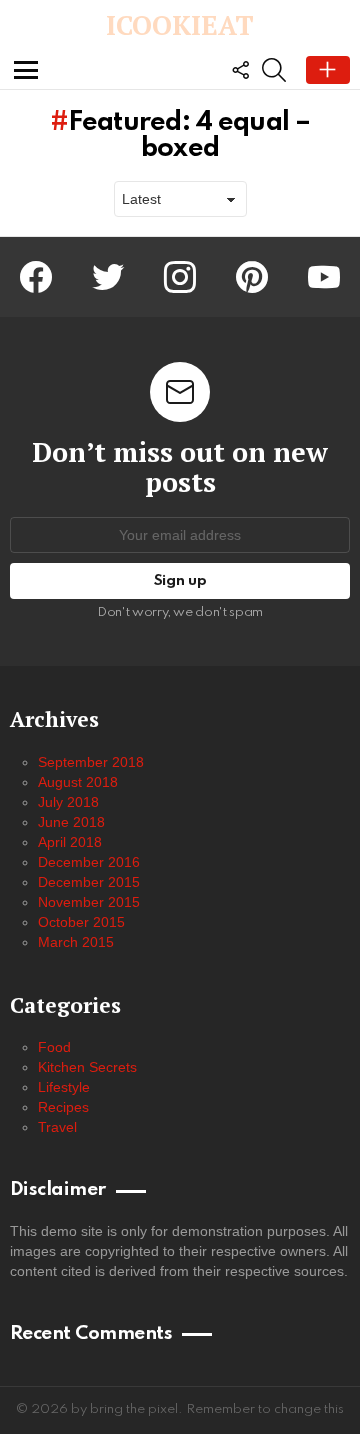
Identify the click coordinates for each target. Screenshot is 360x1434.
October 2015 (81, 922)
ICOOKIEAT (180, 25)
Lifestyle (64, 1087)
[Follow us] (240, 70)
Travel (57, 1127)
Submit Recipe (328, 70)
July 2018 (68, 802)
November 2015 (89, 902)
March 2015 (76, 942)
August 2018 (78, 782)
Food (54, 1047)
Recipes (63, 1107)
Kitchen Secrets (87, 1067)
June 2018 (71, 822)
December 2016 (89, 862)
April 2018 (70, 842)
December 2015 (89, 882)
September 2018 (91, 762)
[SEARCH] (274, 70)
